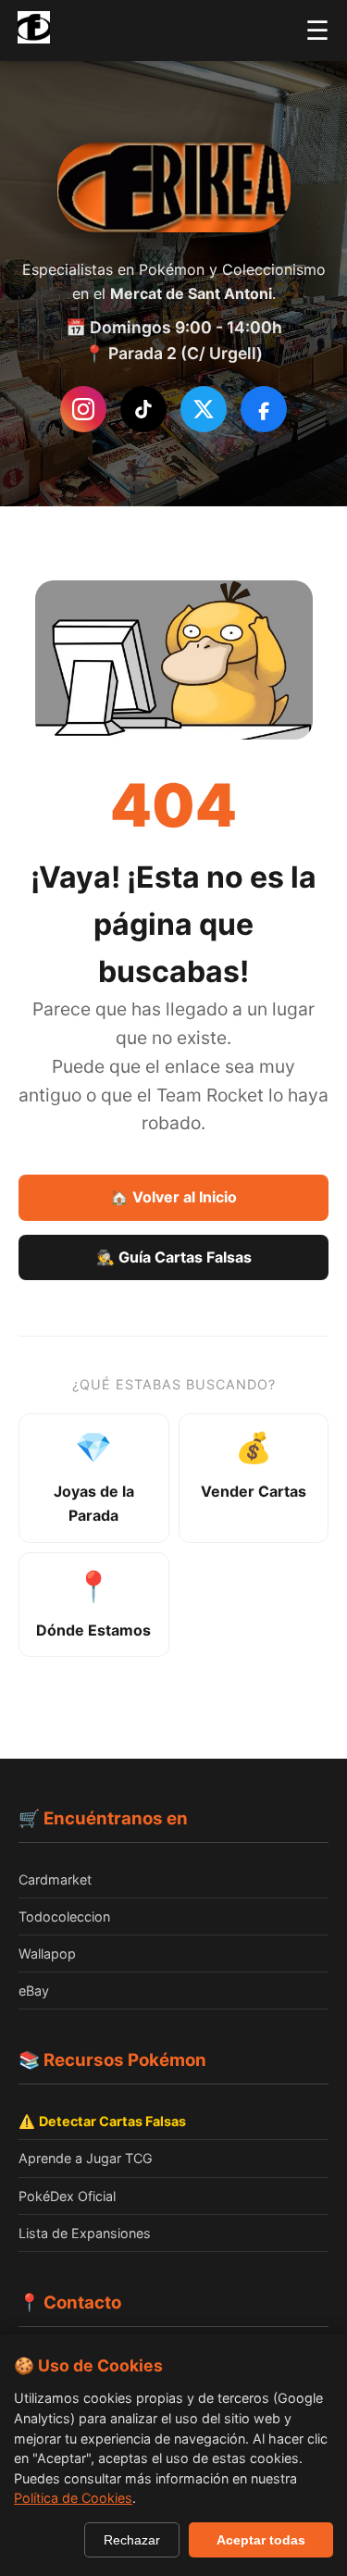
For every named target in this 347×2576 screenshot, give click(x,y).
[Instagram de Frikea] (83, 409)
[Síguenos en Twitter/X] (204, 409)
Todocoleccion (64, 1916)
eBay (34, 1991)
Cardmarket (55, 1879)
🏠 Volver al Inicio (173, 1197)
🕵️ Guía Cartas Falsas (174, 1257)
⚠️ (102, 2121)
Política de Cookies (73, 2498)
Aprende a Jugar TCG (86, 2158)
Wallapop (47, 1954)
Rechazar (132, 2540)
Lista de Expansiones (85, 2233)
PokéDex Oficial (67, 2196)
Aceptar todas (261, 2540)
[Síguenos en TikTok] (143, 409)
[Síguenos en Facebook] (264, 409)
